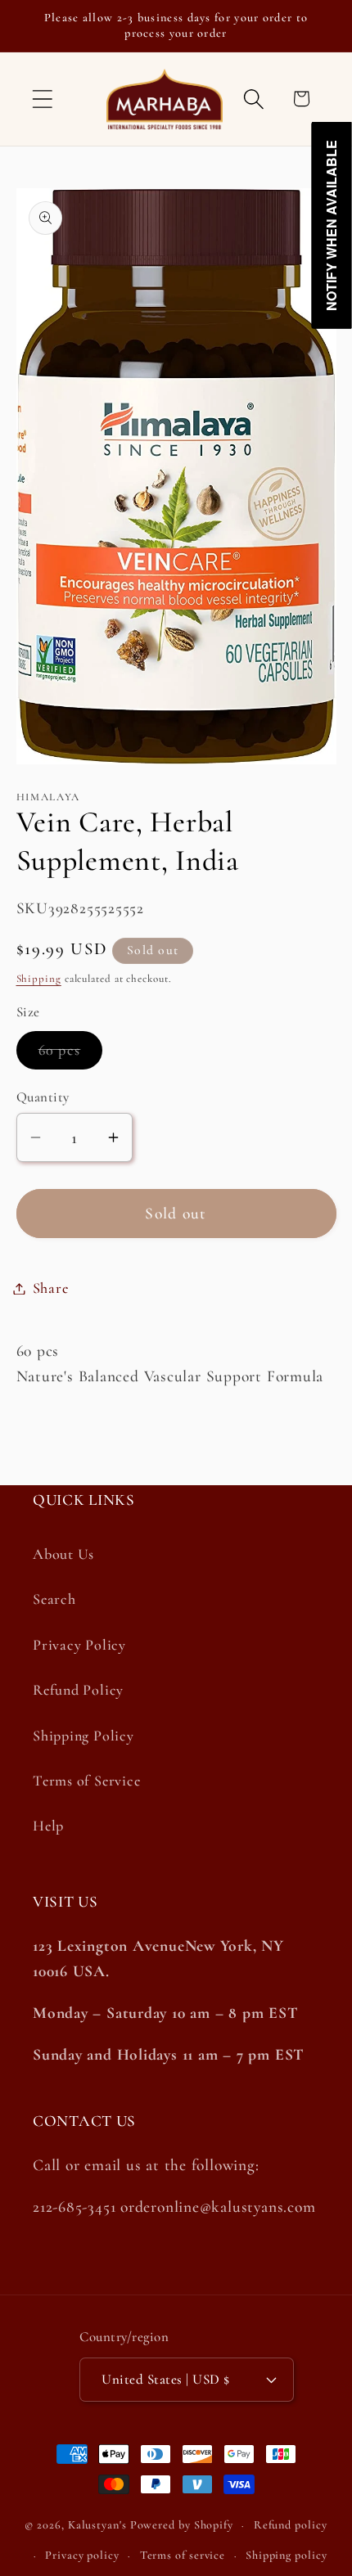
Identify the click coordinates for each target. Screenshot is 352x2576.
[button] (42, 99)
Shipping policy (287, 2555)
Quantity (43, 1097)
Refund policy (291, 2525)
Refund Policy (78, 1690)
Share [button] (51, 1288)
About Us (63, 1554)
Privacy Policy (79, 1645)
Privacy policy (82, 2555)
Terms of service (183, 2555)
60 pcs (71, 1054)
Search (54, 1599)
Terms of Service (86, 1781)
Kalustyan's (97, 2525)
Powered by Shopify (182, 2525)
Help (48, 1826)
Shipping (39, 979)
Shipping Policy (83, 1736)
